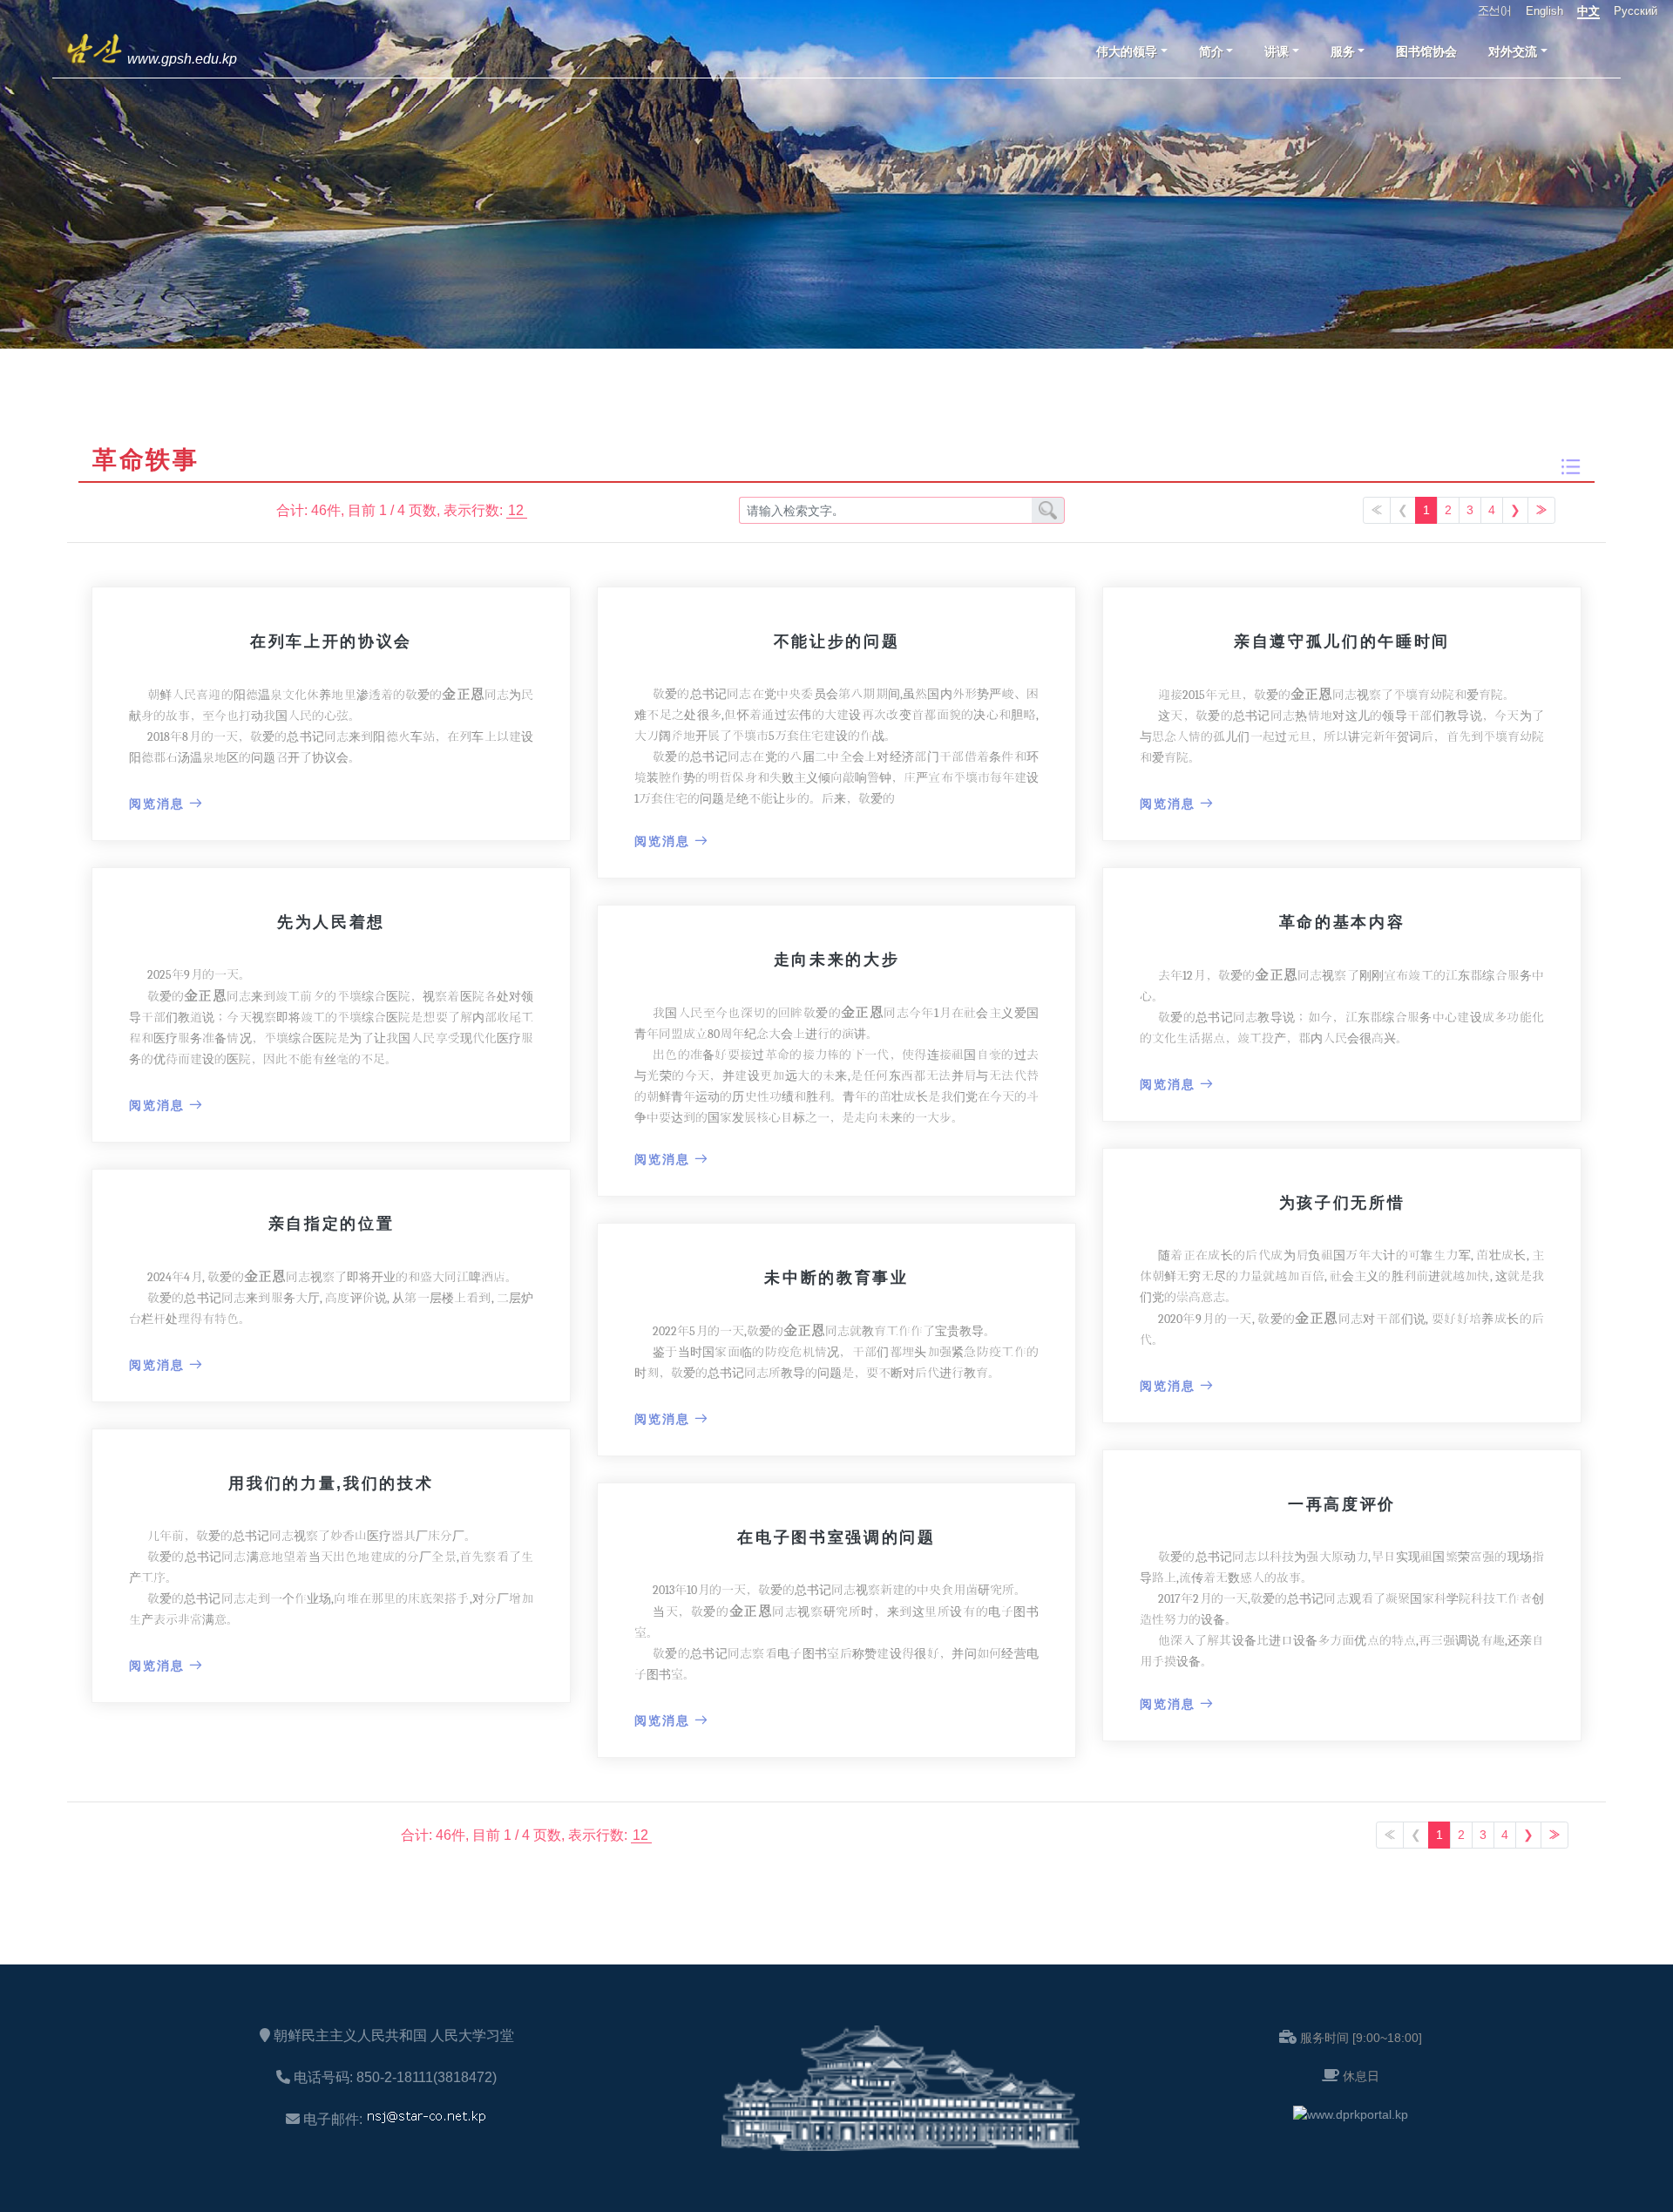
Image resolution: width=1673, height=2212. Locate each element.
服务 (1343, 51)
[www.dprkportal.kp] (1351, 2114)
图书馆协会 (1426, 51)
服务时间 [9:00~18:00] (1361, 2038)
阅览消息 (157, 804)
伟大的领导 (1127, 51)
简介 (1211, 51)
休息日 (1361, 2076)
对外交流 (1513, 51)
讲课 (1277, 51)
